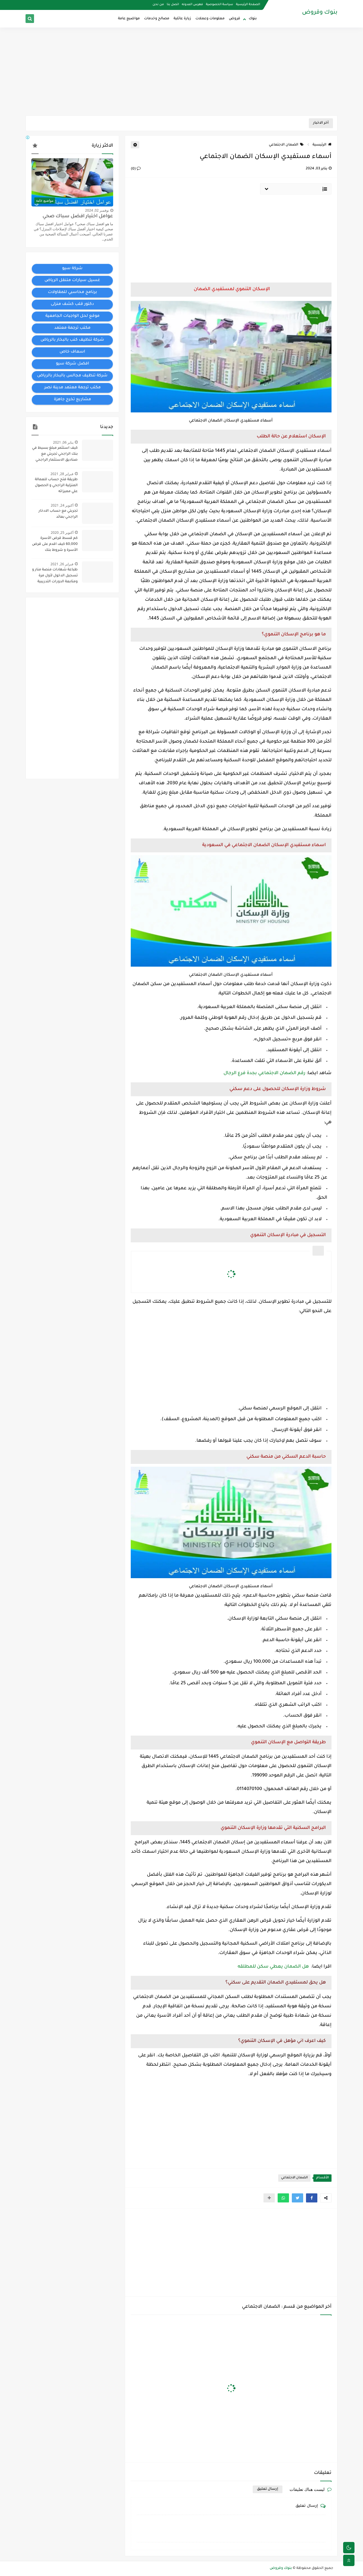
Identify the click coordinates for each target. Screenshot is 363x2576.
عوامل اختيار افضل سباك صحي (78, 217)
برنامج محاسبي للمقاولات (72, 292)
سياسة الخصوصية (220, 5)
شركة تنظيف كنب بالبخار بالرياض (72, 340)
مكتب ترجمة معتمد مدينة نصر (72, 388)
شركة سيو (72, 269)
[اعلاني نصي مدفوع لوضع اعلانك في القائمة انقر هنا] (28, 138)
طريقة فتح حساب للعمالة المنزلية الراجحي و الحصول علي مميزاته (56, 486)
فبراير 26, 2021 (62, 564)
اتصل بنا (173, 5)
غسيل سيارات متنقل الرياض (72, 281)
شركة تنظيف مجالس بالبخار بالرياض (72, 376)
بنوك (253, 19)
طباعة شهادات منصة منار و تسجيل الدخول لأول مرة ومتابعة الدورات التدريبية (55, 576)
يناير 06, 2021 (63, 442)
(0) (134, 169)
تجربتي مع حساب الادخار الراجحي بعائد (58, 514)
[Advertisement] (181, 71)
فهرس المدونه (192, 5)
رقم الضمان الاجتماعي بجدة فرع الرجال (265, 1073)
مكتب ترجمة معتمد (72, 328)
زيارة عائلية (182, 19)
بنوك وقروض (320, 13)
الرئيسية (319, 145)
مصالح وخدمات (157, 19)
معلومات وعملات (210, 19)
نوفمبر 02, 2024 (97, 210)
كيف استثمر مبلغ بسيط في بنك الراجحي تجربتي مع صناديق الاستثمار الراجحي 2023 (55, 455)
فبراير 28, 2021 (62, 474)
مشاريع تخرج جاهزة (72, 400)
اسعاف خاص (72, 352)
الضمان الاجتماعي (284, 145)
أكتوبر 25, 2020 (62, 533)
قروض (235, 19)
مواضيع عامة (129, 19)
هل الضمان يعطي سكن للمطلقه (274, 1967)
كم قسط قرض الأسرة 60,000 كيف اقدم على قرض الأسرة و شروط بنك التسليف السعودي (55, 545)
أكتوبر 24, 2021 (62, 505)
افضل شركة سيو (72, 364)
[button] (312, 2198)
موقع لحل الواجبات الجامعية (72, 316)
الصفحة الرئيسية (248, 5)
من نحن (158, 5)
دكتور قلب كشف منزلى (72, 304)
